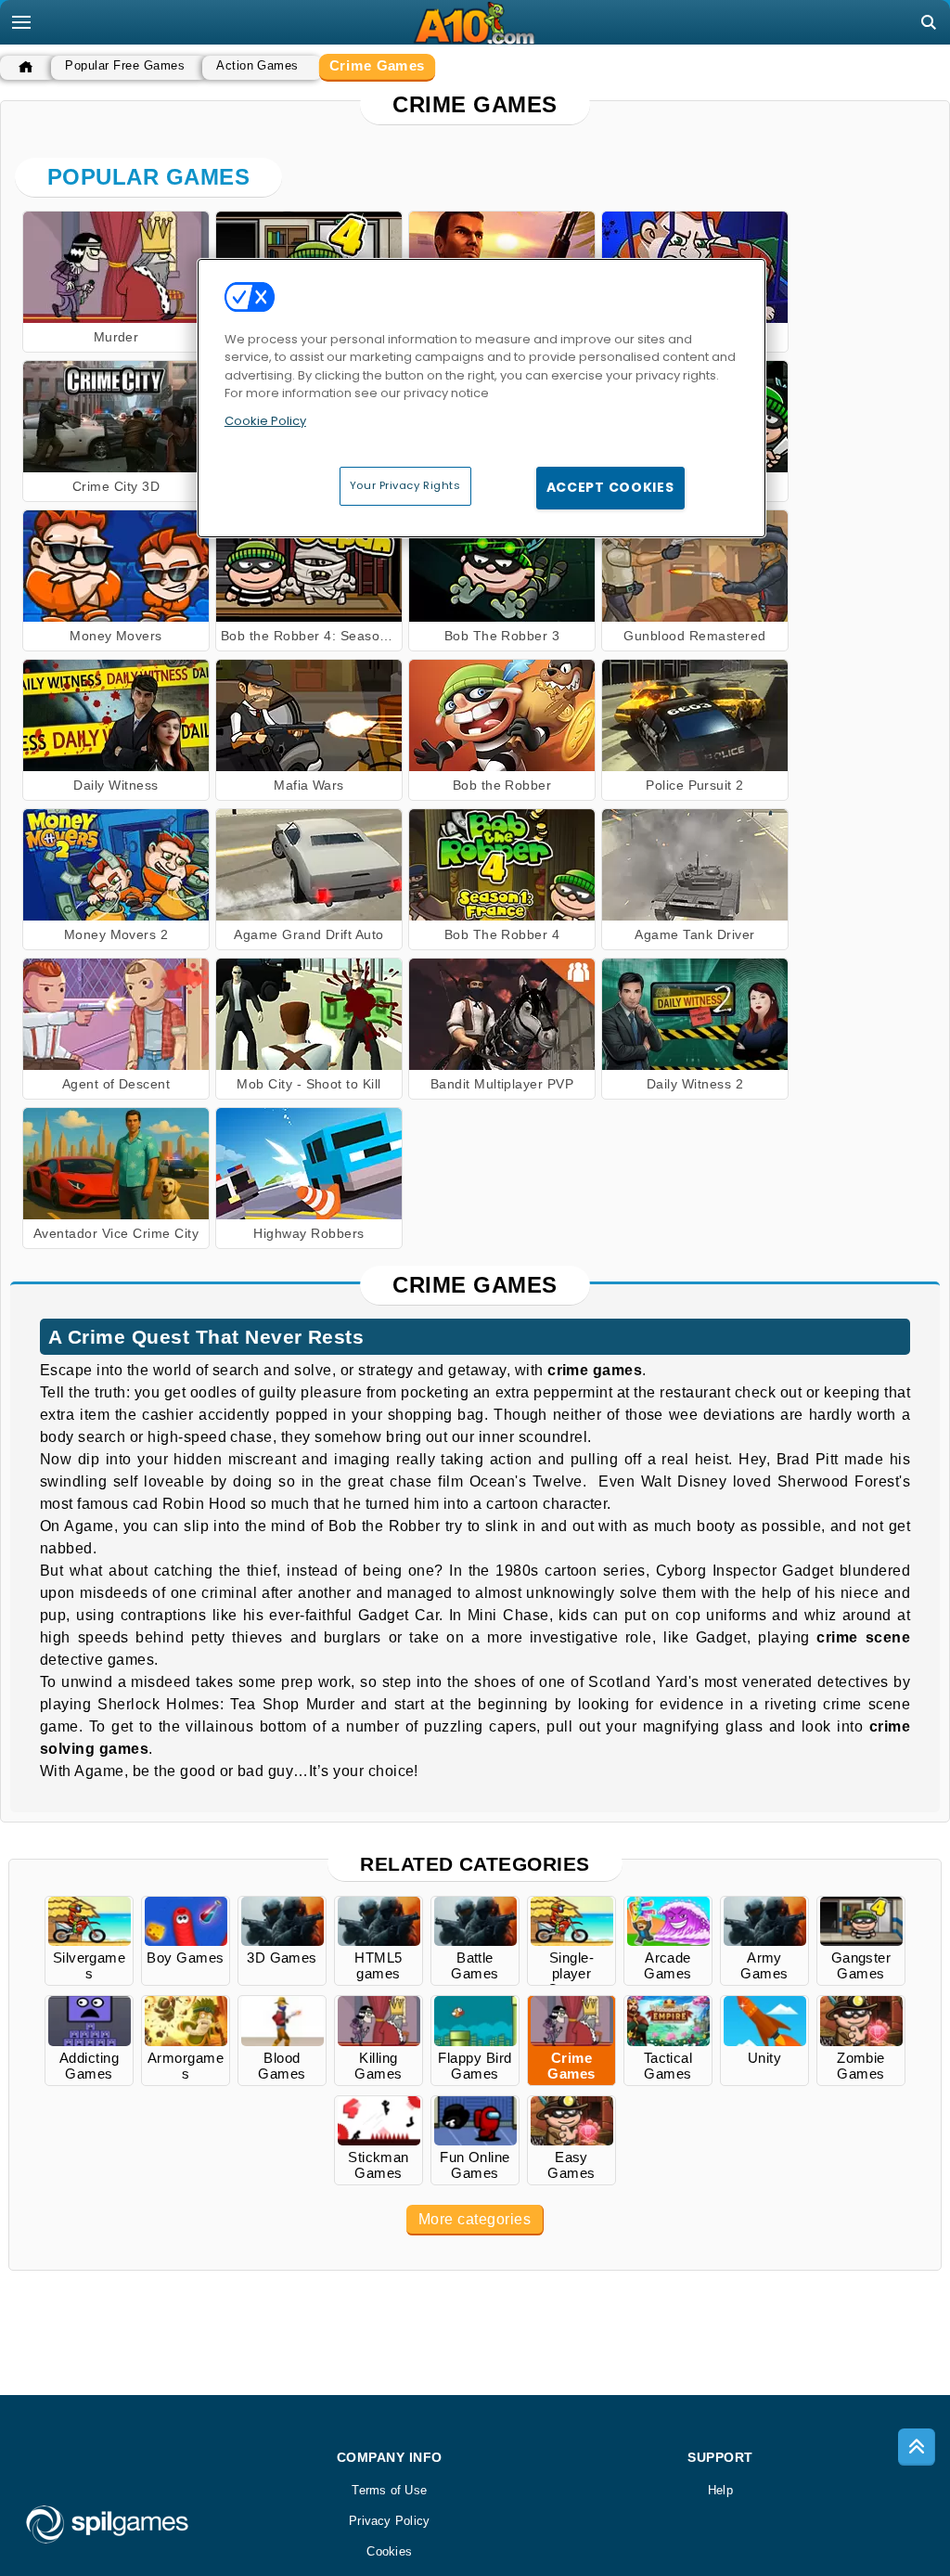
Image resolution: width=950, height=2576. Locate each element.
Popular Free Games (125, 65)
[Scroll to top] (917, 2447)
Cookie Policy (265, 421)
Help (720, 2490)
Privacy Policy (389, 2521)
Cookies (389, 2551)
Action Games (257, 65)
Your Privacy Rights (405, 485)
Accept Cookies (610, 487)
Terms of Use (389, 2490)
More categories (475, 2219)
